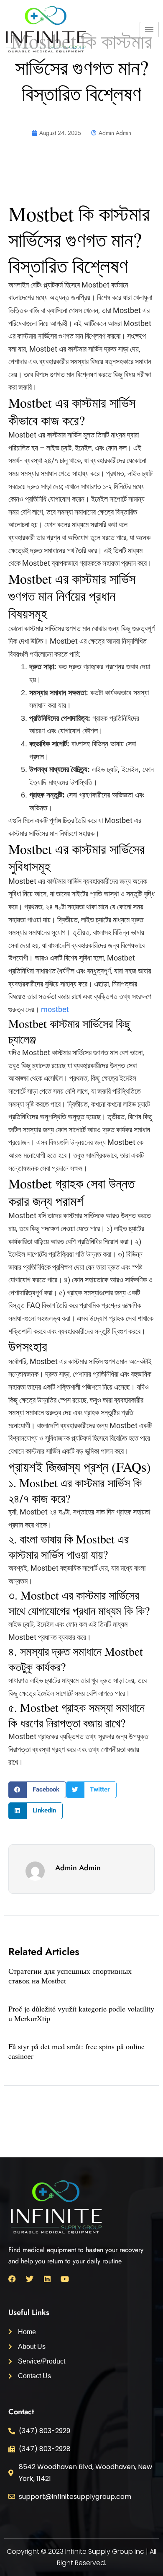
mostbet (55, 1009)
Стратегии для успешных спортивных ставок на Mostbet (70, 1976)
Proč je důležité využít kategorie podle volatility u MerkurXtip (81, 2013)
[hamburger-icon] (149, 30)
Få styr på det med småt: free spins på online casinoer (76, 2051)
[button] (37, 1790)
